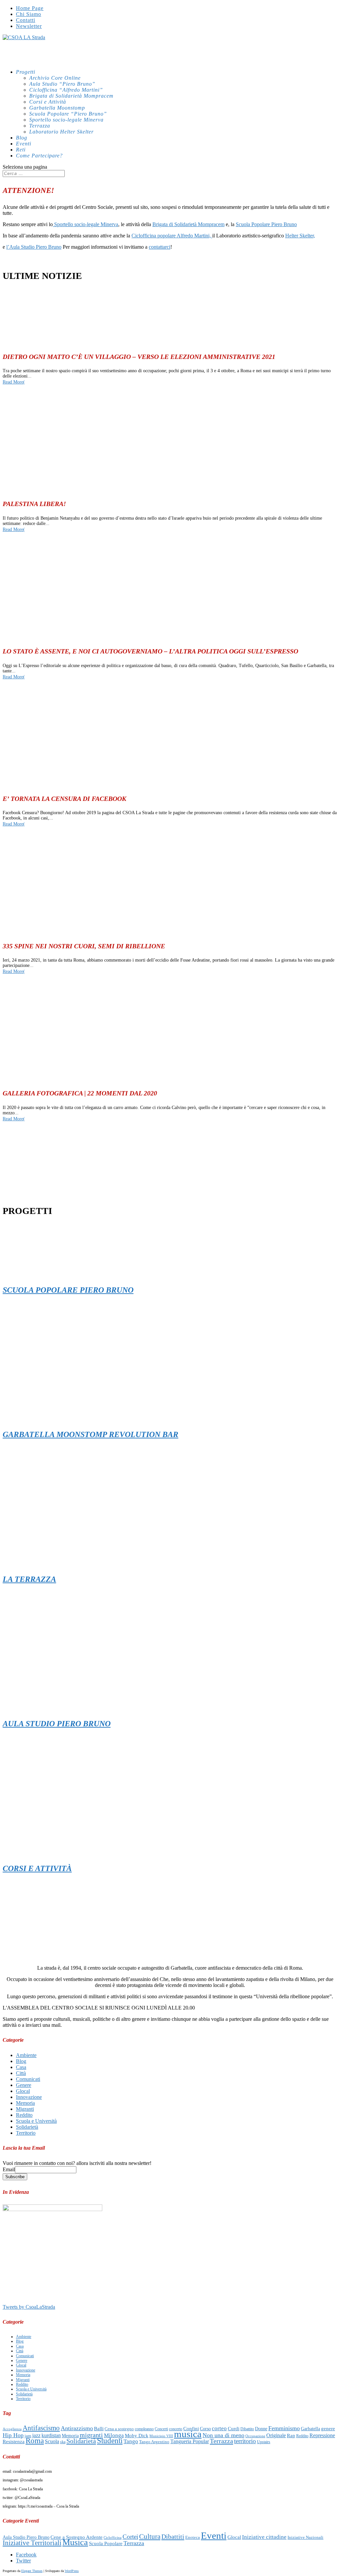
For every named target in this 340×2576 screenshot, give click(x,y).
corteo (219, 2428)
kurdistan (51, 2435)
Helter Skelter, (300, 236)
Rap (291, 2435)
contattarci (160, 247)
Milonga (114, 2435)
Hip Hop (13, 2435)
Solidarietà (27, 2127)
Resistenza (14, 2442)
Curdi (234, 2428)
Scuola (52, 2441)
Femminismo (284, 2428)
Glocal (23, 2091)
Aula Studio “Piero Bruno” (62, 84)
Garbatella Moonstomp (57, 108)
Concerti (161, 2429)
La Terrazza (29, 1579)
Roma (35, 2441)
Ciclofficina (113, 2538)
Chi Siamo (29, 14)
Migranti (25, 2109)
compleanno (144, 2429)
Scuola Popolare (106, 2543)
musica (188, 2434)
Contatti (26, 20)
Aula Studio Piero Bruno (57, 1724)
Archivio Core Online (55, 78)
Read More (13, 382)
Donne (261, 2429)
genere (328, 2429)
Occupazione (255, 2436)
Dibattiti (173, 2536)
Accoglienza (12, 2429)
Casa (21, 2067)
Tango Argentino (154, 2442)
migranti (91, 2435)
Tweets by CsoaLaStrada (29, 2307)
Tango (131, 2441)
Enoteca (193, 2537)
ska (63, 2442)
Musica (75, 2542)
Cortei (130, 2537)
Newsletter (29, 26)
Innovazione (29, 2097)
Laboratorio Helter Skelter (61, 132)
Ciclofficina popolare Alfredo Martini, (172, 236)
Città (21, 2073)
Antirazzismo (77, 2428)
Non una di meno (223, 2435)
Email (9, 2169)
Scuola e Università (36, 2121)
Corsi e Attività (48, 102)
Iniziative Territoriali (32, 2543)
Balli (99, 2428)
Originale (276, 2435)
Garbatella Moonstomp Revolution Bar (90, 1434)
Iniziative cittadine (264, 2537)
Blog (21, 2061)
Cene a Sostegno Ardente (77, 2537)
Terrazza (40, 126)
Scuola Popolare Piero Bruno (266, 224)
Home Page (30, 8)
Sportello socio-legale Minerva (66, 120)
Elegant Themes (32, 2571)
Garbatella (310, 2429)
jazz (36, 2435)
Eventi (214, 2535)
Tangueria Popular (190, 2441)
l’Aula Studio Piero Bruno (34, 247)
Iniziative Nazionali (305, 2537)
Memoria (25, 2103)
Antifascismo (41, 2428)
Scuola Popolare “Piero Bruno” (68, 114)
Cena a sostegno (119, 2429)
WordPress (72, 2571)
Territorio (26, 2133)
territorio (245, 2441)
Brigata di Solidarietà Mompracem (71, 96)
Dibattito (247, 2429)
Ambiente (26, 2055)
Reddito (24, 2115)
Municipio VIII (161, 2436)
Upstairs (264, 2442)
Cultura (150, 2536)
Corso (205, 2429)
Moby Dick (137, 2436)
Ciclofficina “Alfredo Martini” (66, 90)
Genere (24, 2085)
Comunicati (28, 2079)
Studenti (110, 2441)
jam (28, 2436)
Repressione (322, 2435)
